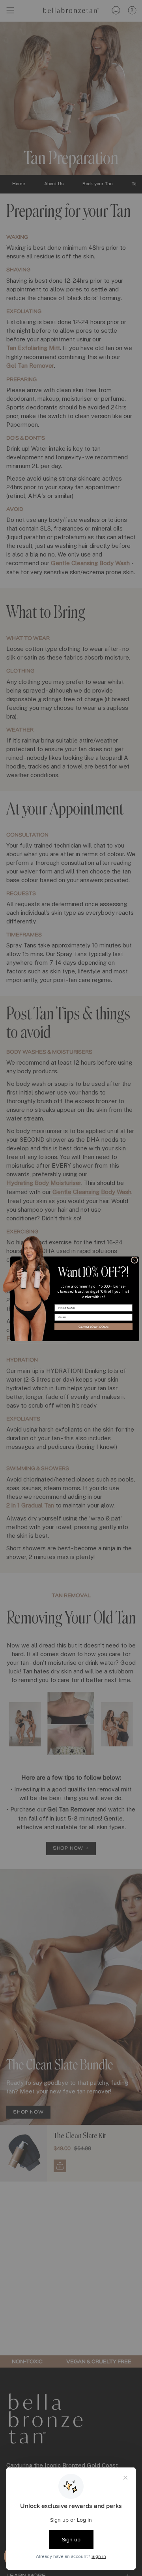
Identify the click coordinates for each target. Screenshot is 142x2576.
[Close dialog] (135, 1260)
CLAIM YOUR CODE (93, 1327)
